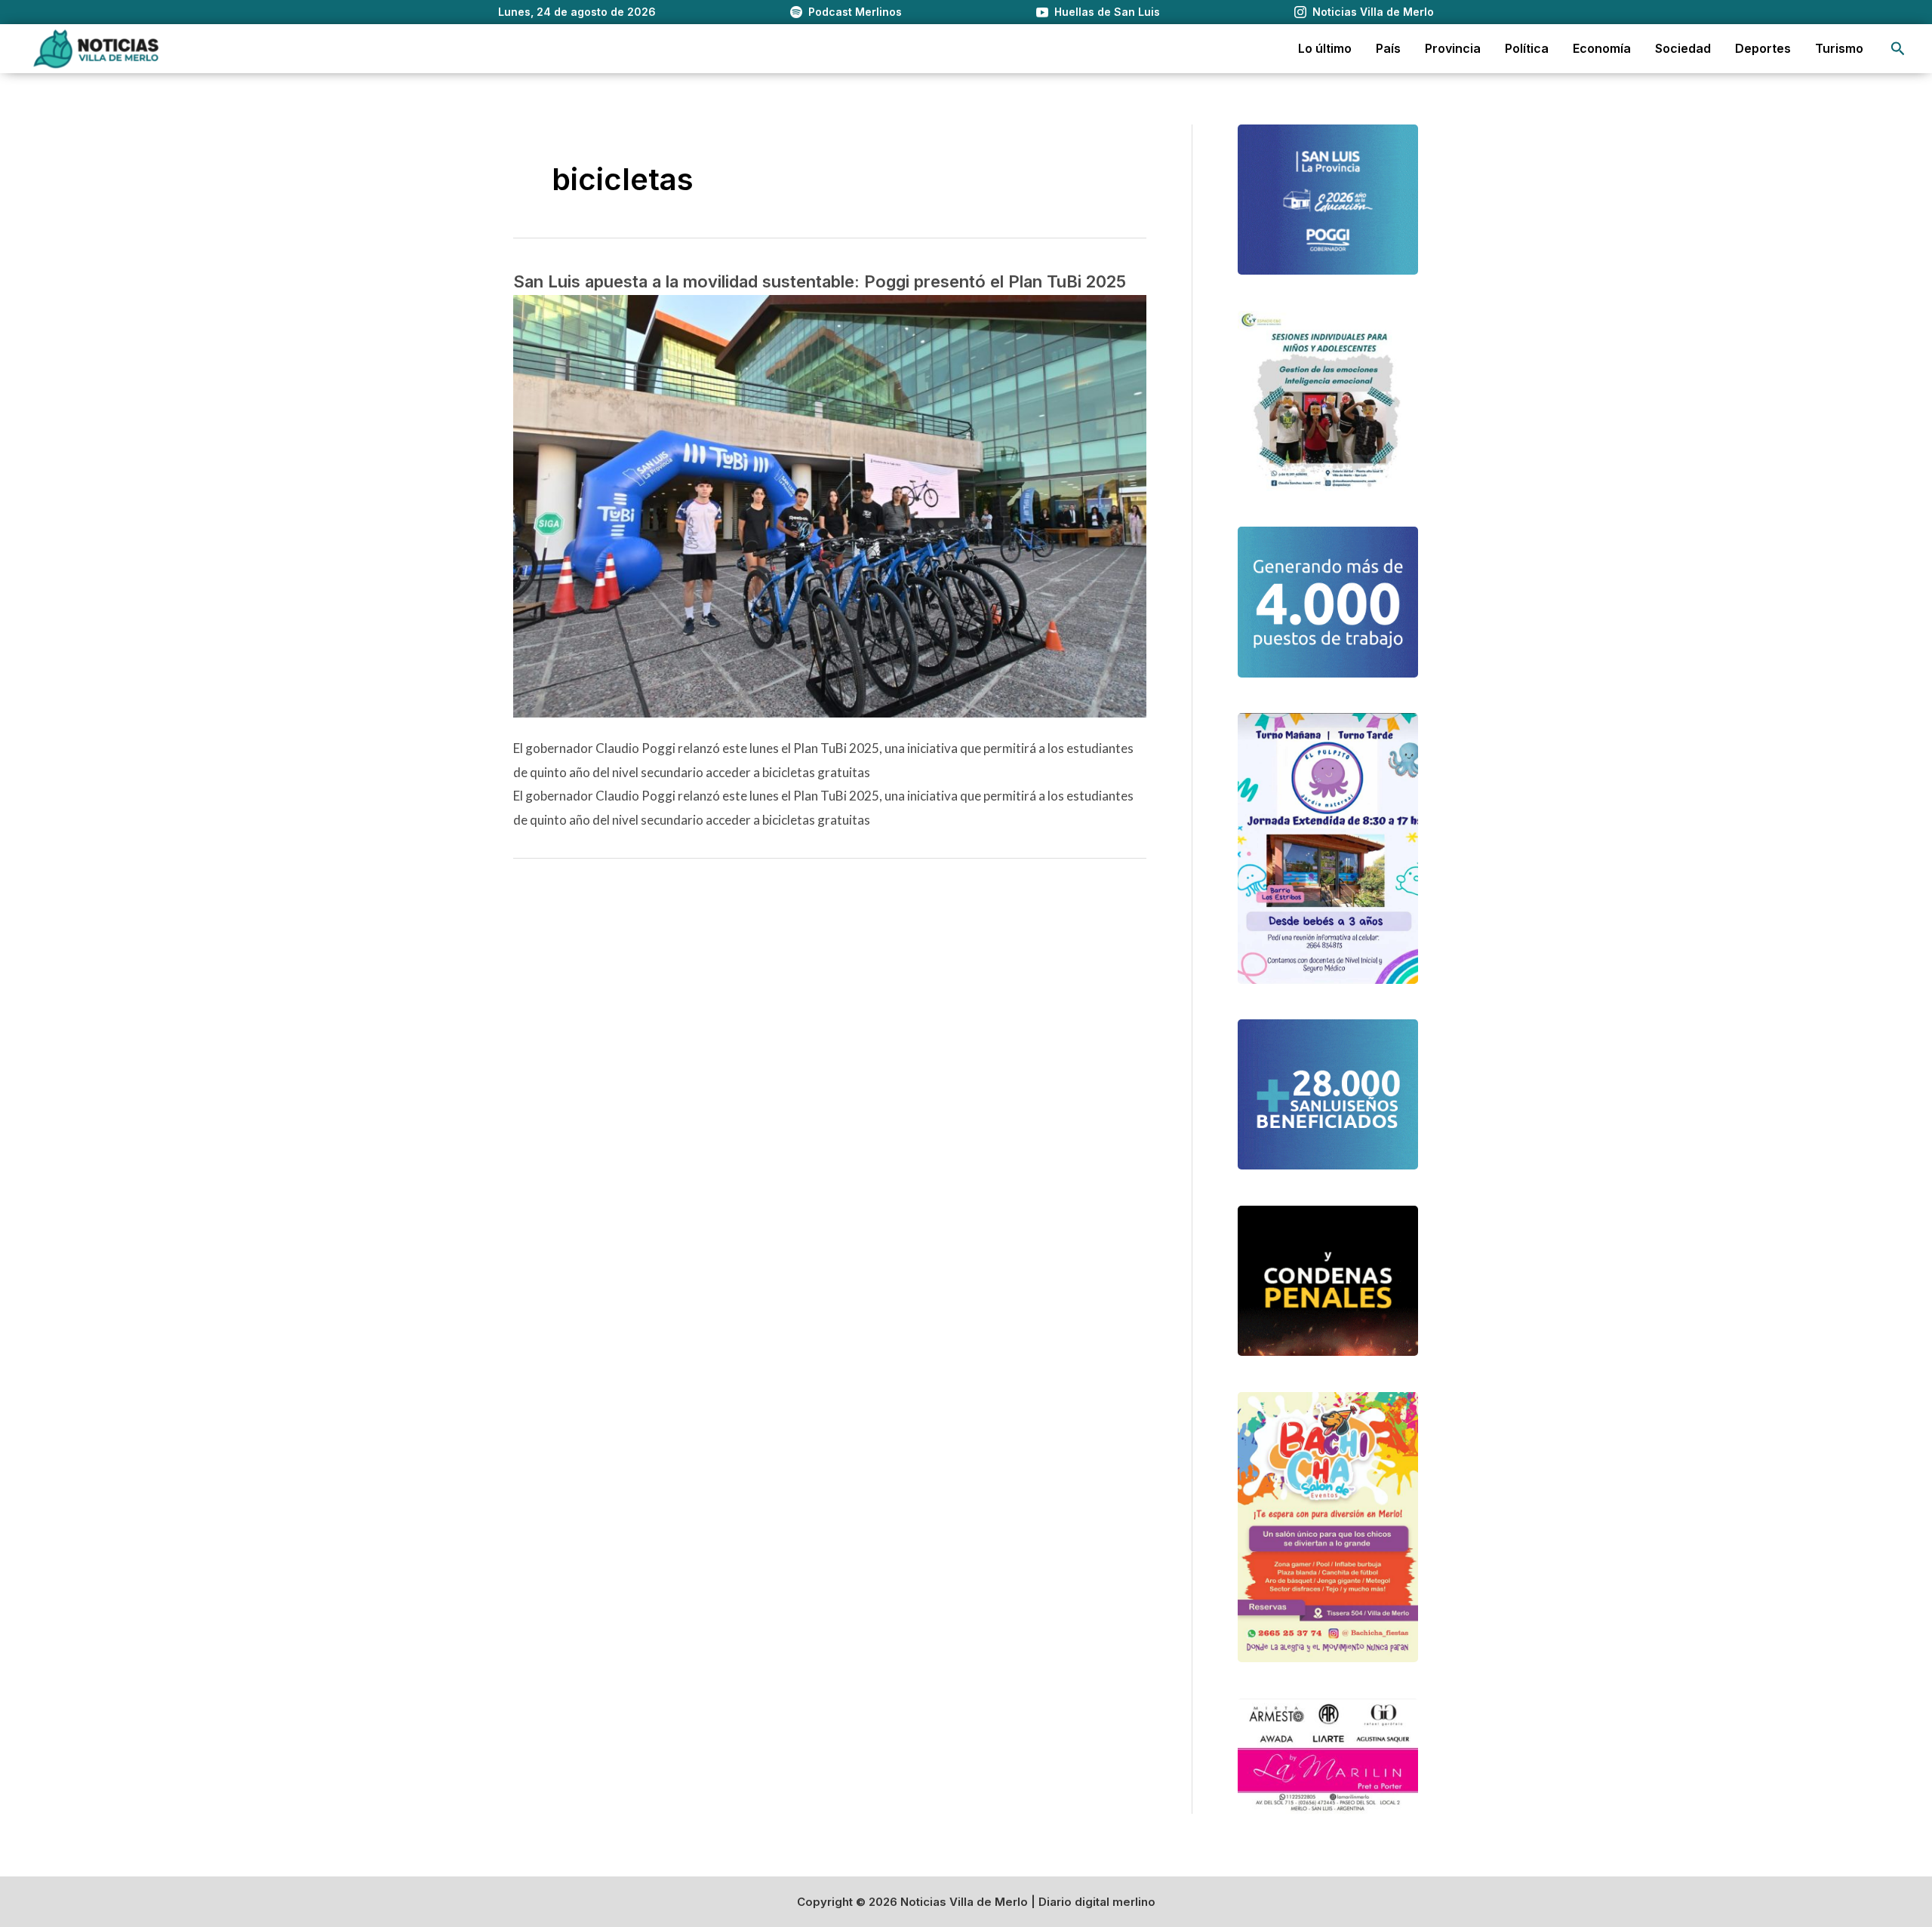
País (1388, 48)
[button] (1898, 49)
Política (1527, 48)
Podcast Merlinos (855, 12)
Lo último (1325, 48)
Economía (1602, 48)
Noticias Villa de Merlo (1373, 12)
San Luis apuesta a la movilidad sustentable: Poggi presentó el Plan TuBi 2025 (820, 281)
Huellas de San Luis (1107, 12)
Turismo (1839, 48)
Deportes (1763, 48)
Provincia (1453, 48)
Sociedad (1683, 48)
